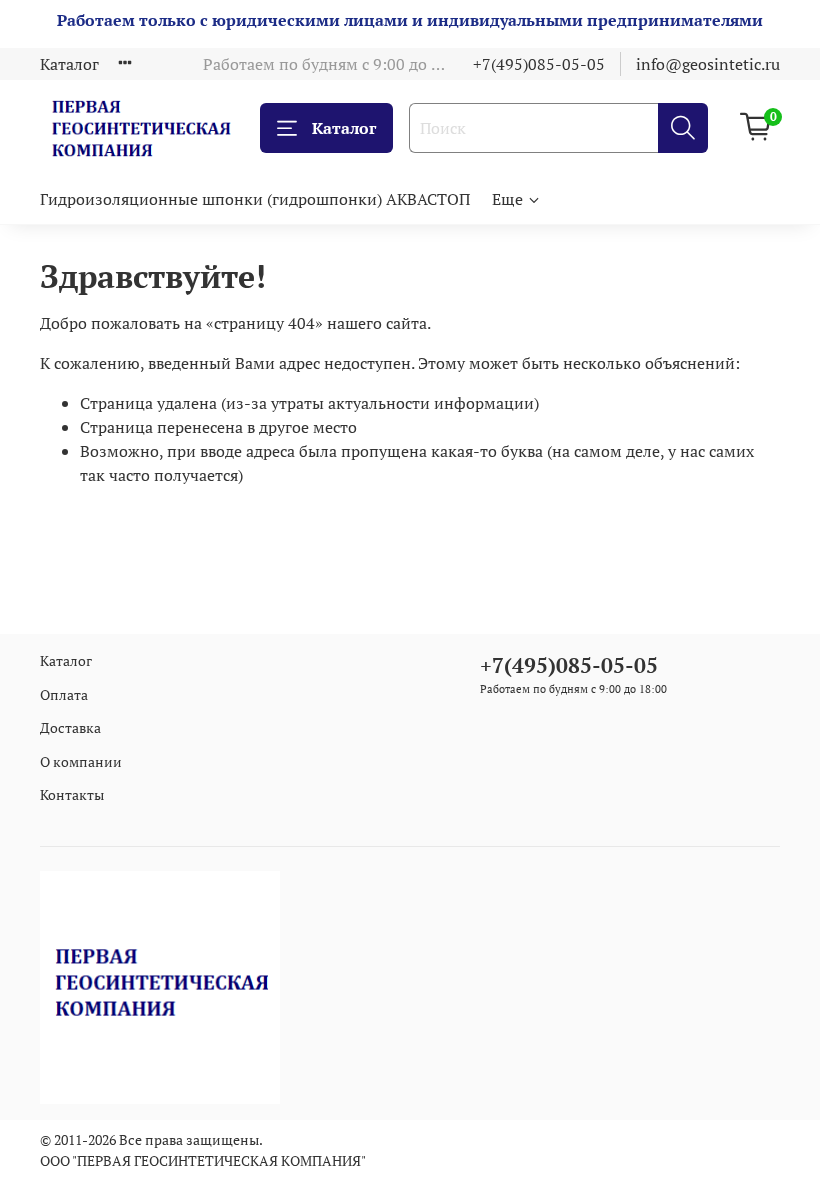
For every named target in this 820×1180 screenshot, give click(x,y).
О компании (81, 761)
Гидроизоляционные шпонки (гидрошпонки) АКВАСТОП (255, 199)
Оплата (64, 694)
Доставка (70, 727)
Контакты (72, 794)
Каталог (69, 64)
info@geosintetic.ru (708, 64)
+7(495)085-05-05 (539, 64)
